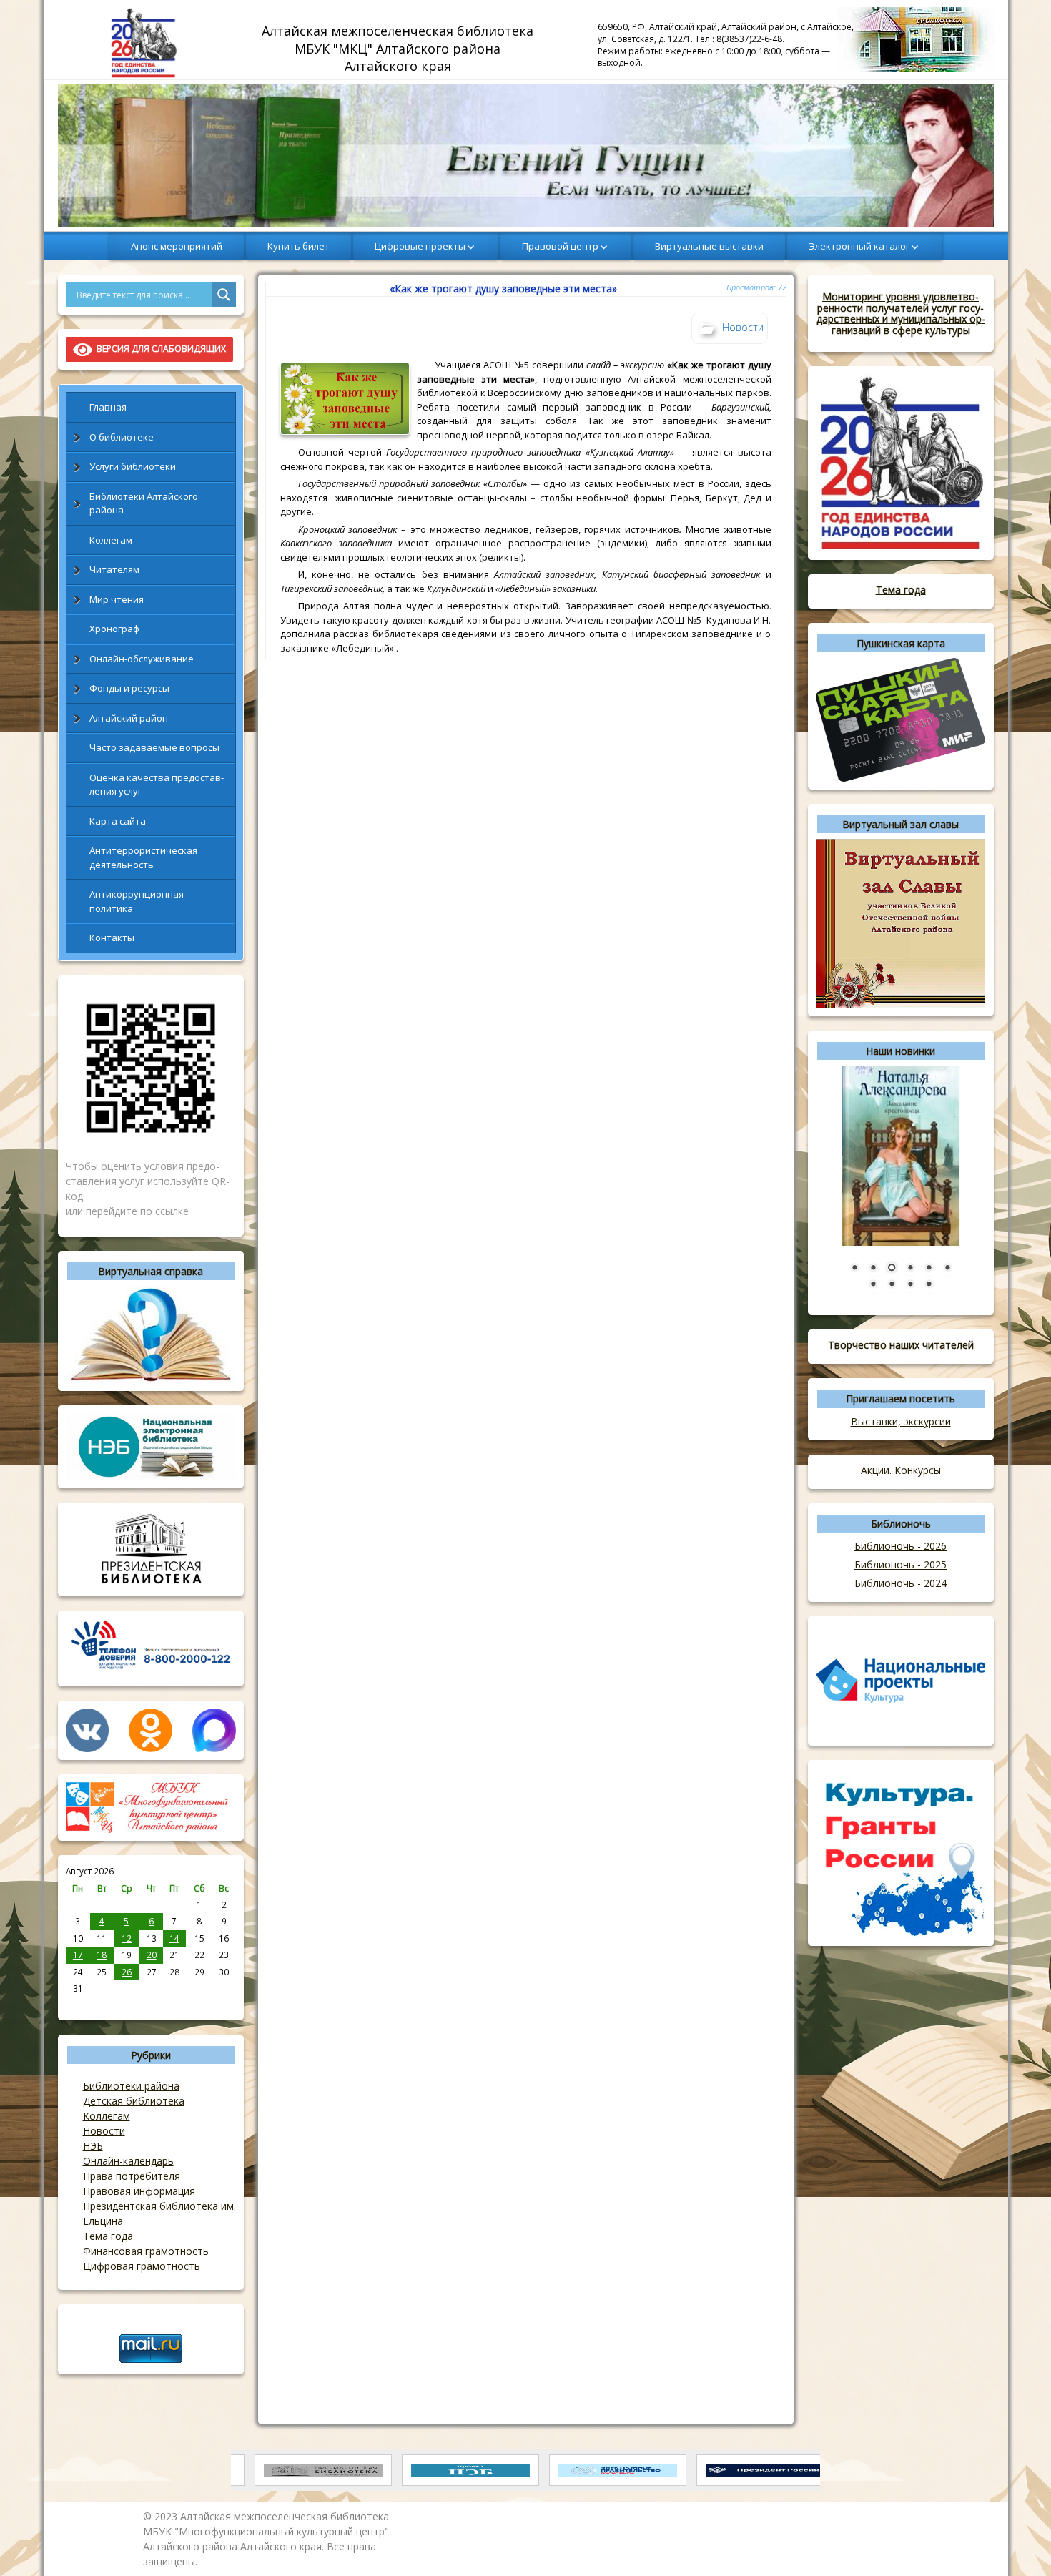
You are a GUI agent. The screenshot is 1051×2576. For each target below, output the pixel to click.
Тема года (108, 2236)
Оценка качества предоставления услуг (157, 785)
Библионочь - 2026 (900, 1546)
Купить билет (298, 246)
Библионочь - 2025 (900, 1564)
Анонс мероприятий (177, 246)
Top (1017, 2542)
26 (127, 1972)
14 (174, 1938)
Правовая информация (139, 2191)
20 (152, 1955)
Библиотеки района (131, 2086)
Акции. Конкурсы (901, 1470)
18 (102, 1955)
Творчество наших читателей (901, 1345)
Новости (104, 2131)
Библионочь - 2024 (900, 1583)
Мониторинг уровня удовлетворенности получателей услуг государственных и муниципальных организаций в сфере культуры (901, 313)
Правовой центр (560, 246)
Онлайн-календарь (128, 2161)
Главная (108, 407)
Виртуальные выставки (709, 246)
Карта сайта (118, 821)
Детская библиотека (134, 2101)
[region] (526, 156)
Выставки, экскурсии (901, 1421)
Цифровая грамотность (142, 2266)
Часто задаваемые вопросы (154, 747)
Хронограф (114, 629)
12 (127, 1938)
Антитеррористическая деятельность (143, 857)
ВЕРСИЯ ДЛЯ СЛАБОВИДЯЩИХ (159, 349)
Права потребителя (132, 2176)
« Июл (78, 2004)
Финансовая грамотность (146, 2251)
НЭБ (93, 2146)
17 (78, 1955)
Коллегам (111, 540)
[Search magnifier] (224, 295)
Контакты (112, 938)
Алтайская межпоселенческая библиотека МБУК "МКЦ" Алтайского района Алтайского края (399, 48)
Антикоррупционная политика (137, 901)
